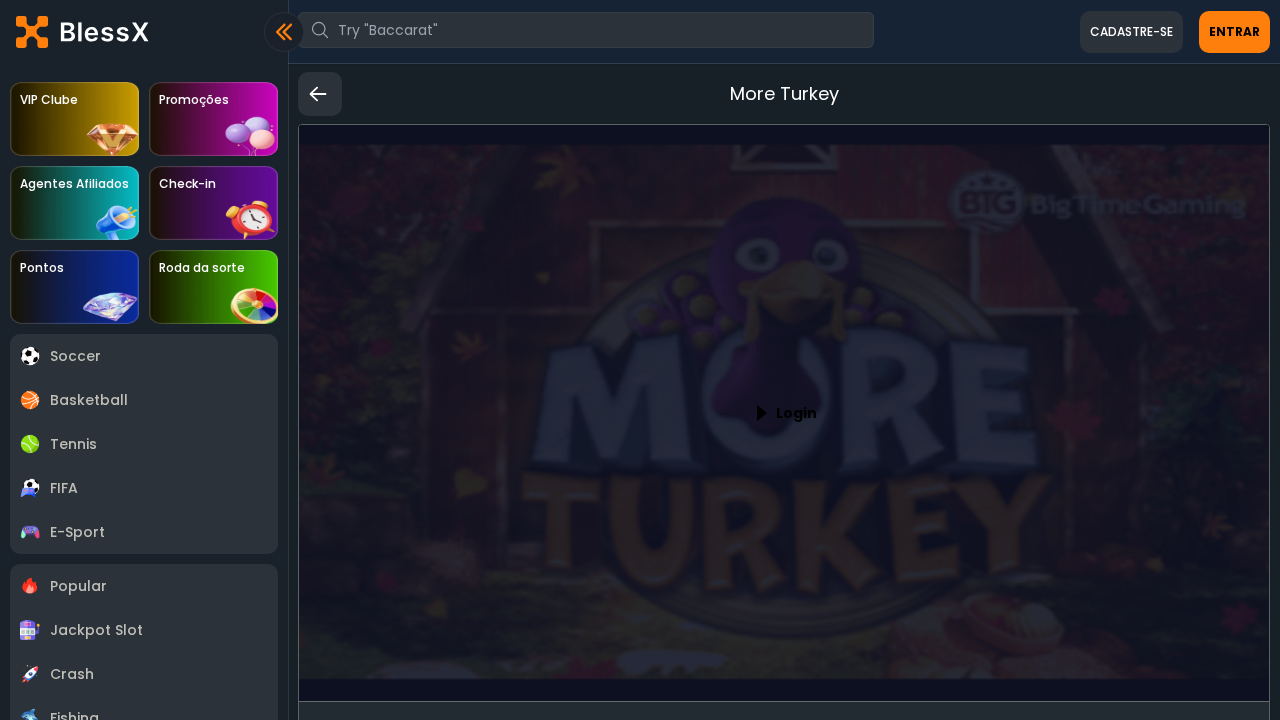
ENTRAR (1234, 31)
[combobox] (586, 30)
